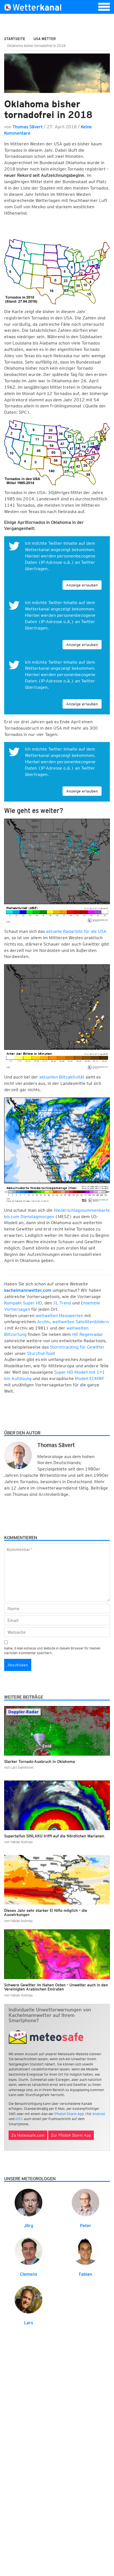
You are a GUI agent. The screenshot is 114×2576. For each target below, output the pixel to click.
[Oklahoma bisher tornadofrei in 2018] (57, 73)
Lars (28, 2323)
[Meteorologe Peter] (85, 2202)
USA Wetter (45, 39)
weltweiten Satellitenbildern (81, 1322)
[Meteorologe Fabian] (85, 2251)
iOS (18, 2119)
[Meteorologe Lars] (28, 2299)
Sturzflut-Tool (40, 1353)
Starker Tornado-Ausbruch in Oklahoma (40, 1761)
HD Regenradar (88, 1334)
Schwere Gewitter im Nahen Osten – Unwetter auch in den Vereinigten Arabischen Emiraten (56, 1987)
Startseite (15, 39)
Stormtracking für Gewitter (77, 1347)
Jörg (28, 2226)
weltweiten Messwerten (59, 1316)
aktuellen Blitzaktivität (62, 1077)
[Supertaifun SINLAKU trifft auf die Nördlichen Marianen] (57, 1805)
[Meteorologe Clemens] (28, 2251)
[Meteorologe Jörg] (28, 2202)
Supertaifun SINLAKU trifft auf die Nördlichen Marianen (54, 1836)
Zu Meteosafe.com (28, 2135)
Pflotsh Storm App (69, 2114)
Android (99, 2114)
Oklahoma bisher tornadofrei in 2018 (48, 109)
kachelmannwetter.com (28, 1290)
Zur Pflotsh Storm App (71, 2135)
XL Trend (62, 1303)
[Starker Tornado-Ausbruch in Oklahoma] (57, 1731)
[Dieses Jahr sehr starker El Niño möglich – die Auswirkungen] (57, 1880)
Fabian (85, 2274)
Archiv (43, 1322)
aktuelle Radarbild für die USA (76, 931)
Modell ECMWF (90, 1378)
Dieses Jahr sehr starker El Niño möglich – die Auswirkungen (46, 1912)
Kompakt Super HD (23, 1303)
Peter (86, 2226)
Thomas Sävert (28, 127)
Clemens (28, 2274)
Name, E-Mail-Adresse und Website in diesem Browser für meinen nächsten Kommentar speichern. (52, 1651)
